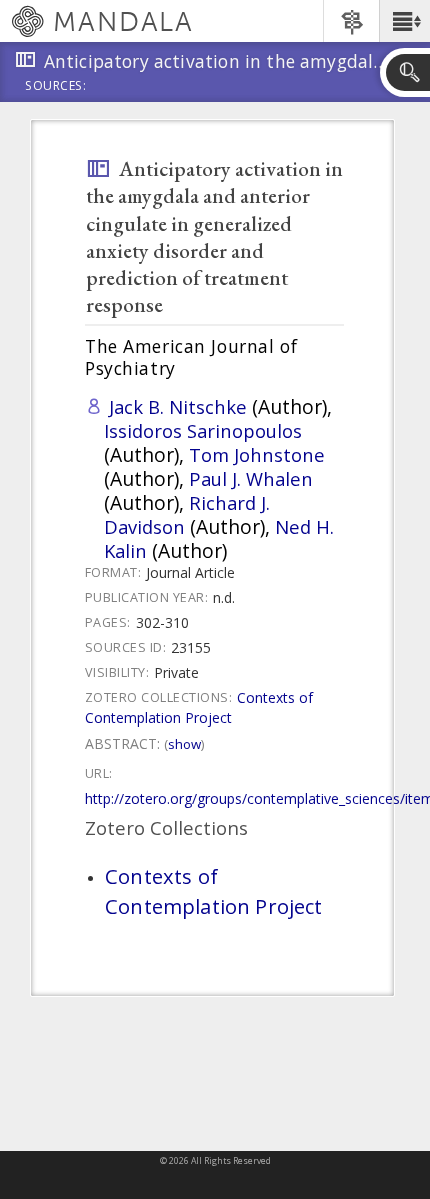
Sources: (56, 87)
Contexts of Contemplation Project (199, 707)
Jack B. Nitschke (178, 406)
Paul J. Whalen (251, 478)
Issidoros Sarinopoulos (203, 430)
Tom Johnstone (257, 454)
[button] (404, 21)
